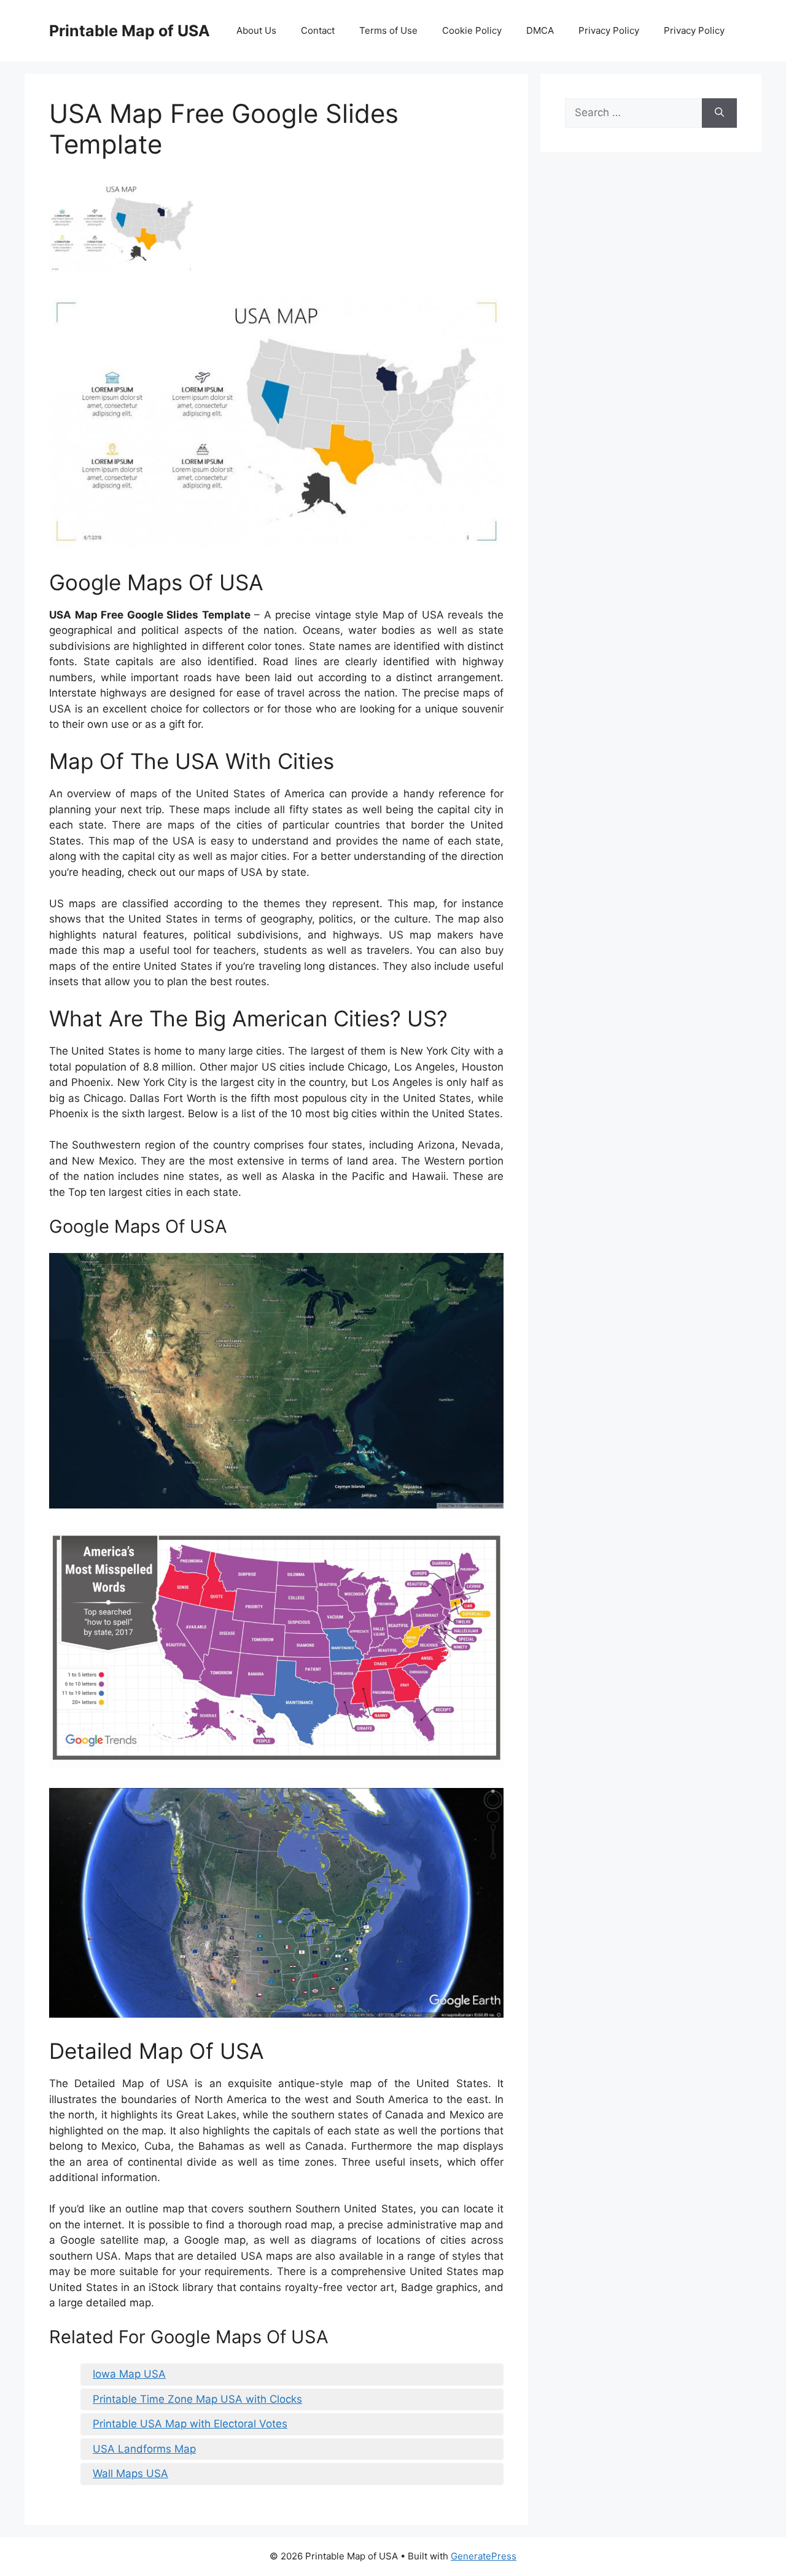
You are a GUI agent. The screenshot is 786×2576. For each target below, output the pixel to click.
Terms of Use (388, 30)
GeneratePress (484, 2556)
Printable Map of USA (130, 31)
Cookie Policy (472, 30)
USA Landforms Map (144, 2449)
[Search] (719, 113)
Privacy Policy (609, 30)
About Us (256, 30)
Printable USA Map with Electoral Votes (190, 2424)
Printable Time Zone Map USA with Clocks (197, 2399)
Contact (318, 30)
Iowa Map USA (129, 2374)
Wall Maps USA (130, 2473)
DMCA (540, 30)
